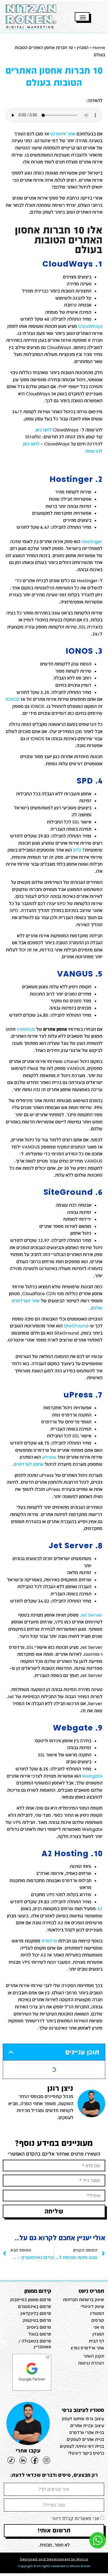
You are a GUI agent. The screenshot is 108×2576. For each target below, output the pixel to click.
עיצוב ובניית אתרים (87, 2425)
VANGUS (26, 1029)
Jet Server (91, 1615)
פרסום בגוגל (40, 2334)
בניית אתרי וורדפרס (87, 2432)
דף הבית (97, 2341)
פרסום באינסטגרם (35, 2306)
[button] (11, 2052)
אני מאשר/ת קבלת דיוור (76, 2518)
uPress (49, 1457)
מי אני (99, 2327)
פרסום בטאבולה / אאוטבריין (35, 2344)
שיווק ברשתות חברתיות (83, 2299)
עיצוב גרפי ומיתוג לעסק (83, 2419)
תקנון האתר (94, 2356)
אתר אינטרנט (63, 134)
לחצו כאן (44, 430)
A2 (100, 1908)
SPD (77, 850)
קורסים (98, 2320)
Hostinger (92, 541)
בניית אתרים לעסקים (85, 2439)
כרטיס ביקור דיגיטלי (86, 2453)
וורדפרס (49, 1941)
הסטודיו (97, 2313)
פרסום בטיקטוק (37, 2320)
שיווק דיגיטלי (92, 2306)
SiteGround (76, 1326)
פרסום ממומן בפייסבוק (31, 2299)
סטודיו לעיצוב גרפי (83, 2410)
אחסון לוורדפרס (29, 1464)
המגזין (83, 47)
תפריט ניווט (91, 2291)
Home (99, 47)
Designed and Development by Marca (54, 2559)
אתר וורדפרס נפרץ (87, 2348)
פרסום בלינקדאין (36, 2313)
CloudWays (90, 326)
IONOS (12, 699)
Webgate (92, 1776)
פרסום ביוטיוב (39, 2327)
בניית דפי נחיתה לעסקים (82, 2446)
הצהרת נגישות (91, 2363)
